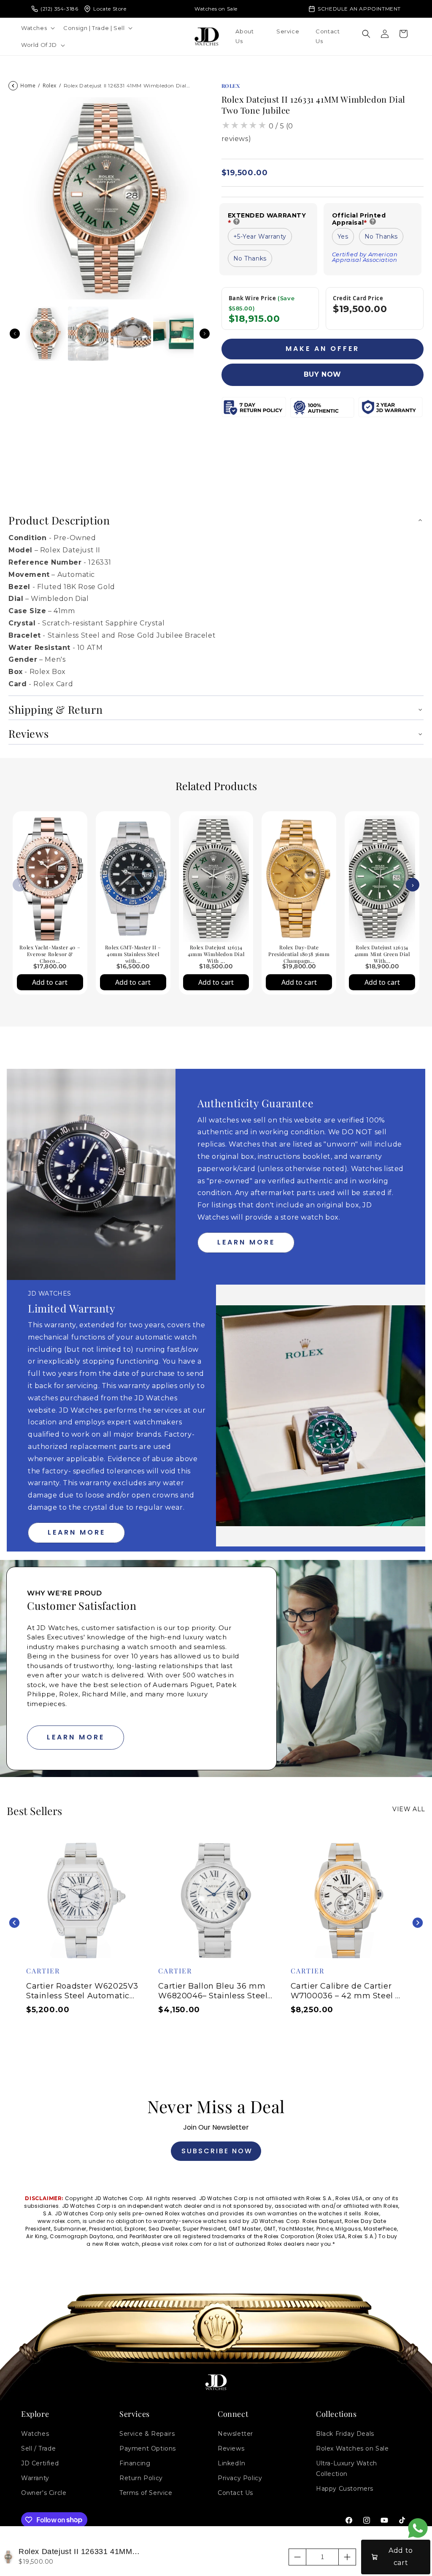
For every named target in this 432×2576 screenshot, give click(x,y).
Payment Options (148, 2448)
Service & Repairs (147, 2434)
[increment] (347, 2557)
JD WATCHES (50, 1293)
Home (28, 86)
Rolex (50, 86)
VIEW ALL (409, 1809)
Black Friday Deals (345, 2434)
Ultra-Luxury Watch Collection (347, 2469)
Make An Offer (323, 349)
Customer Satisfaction (82, 1605)
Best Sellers (34, 1811)
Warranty (35, 2478)
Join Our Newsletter (216, 2127)
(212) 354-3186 (59, 9)
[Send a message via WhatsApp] (418, 2528)
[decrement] (297, 2557)
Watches (35, 2434)
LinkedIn (232, 2463)
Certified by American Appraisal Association (366, 257)
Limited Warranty (72, 1308)
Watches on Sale (216, 9)
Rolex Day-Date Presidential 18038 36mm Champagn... (299, 954)
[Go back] (13, 86)
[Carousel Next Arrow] (205, 334)
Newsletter (235, 2434)
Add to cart (50, 982)
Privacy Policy (240, 2478)
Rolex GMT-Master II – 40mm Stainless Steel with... (133, 954)
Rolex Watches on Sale (352, 2448)
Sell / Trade (38, 2448)
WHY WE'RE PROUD (65, 1593)
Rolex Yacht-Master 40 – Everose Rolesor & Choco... (50, 954)
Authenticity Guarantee (255, 1103)
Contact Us (235, 2493)
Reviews (231, 2448)
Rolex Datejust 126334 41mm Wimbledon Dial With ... (216, 954)
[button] (37, 28)
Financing (135, 2463)
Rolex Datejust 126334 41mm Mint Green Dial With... (382, 954)
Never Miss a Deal (216, 2106)
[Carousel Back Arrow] (15, 334)
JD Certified (40, 2463)
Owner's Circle (44, 2493)
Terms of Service (146, 2493)
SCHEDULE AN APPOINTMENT (359, 9)
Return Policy (141, 2478)
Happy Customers (345, 2489)
